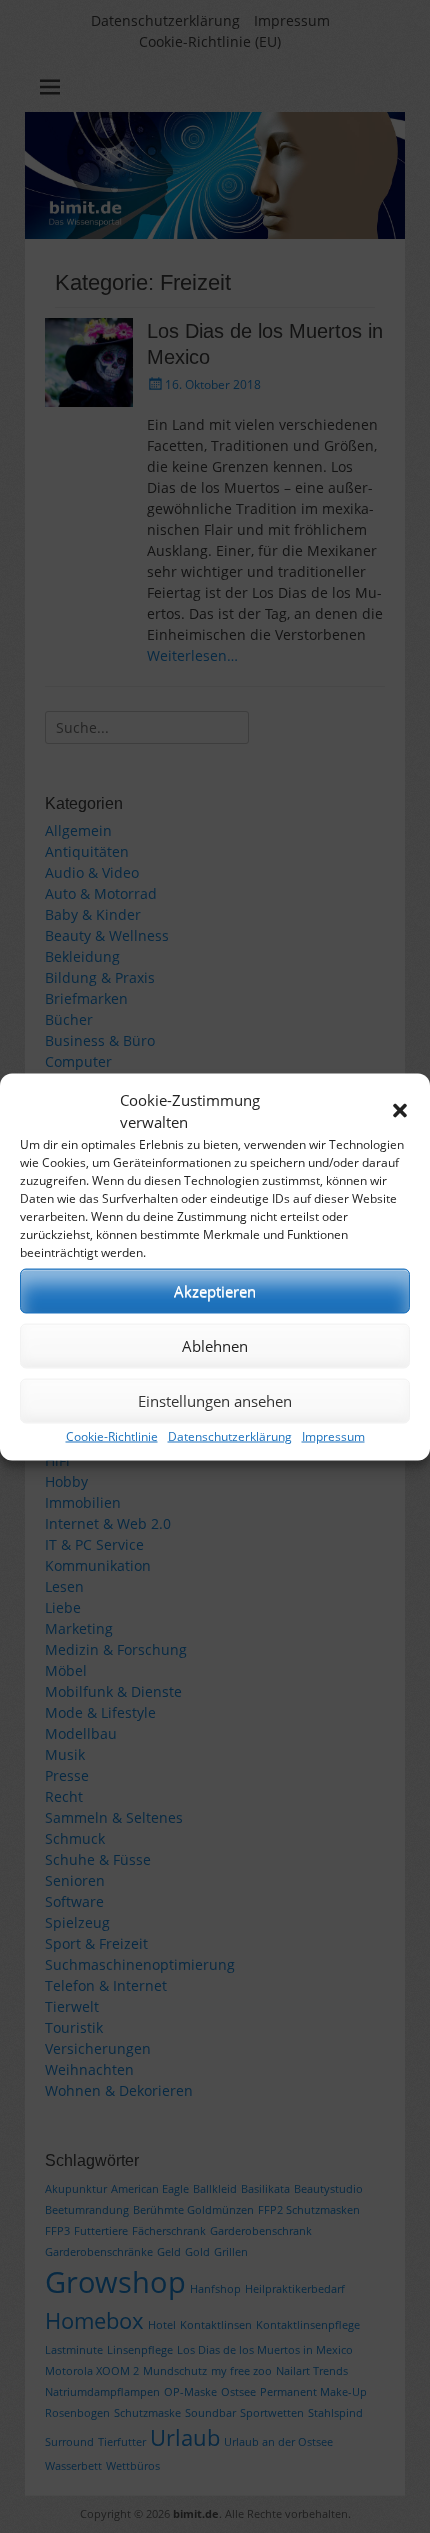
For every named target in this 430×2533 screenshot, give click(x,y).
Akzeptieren (215, 1291)
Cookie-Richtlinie (112, 1435)
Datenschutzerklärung (230, 1435)
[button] (400, 1111)
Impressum (333, 1435)
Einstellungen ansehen (215, 1401)
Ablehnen (215, 1346)
